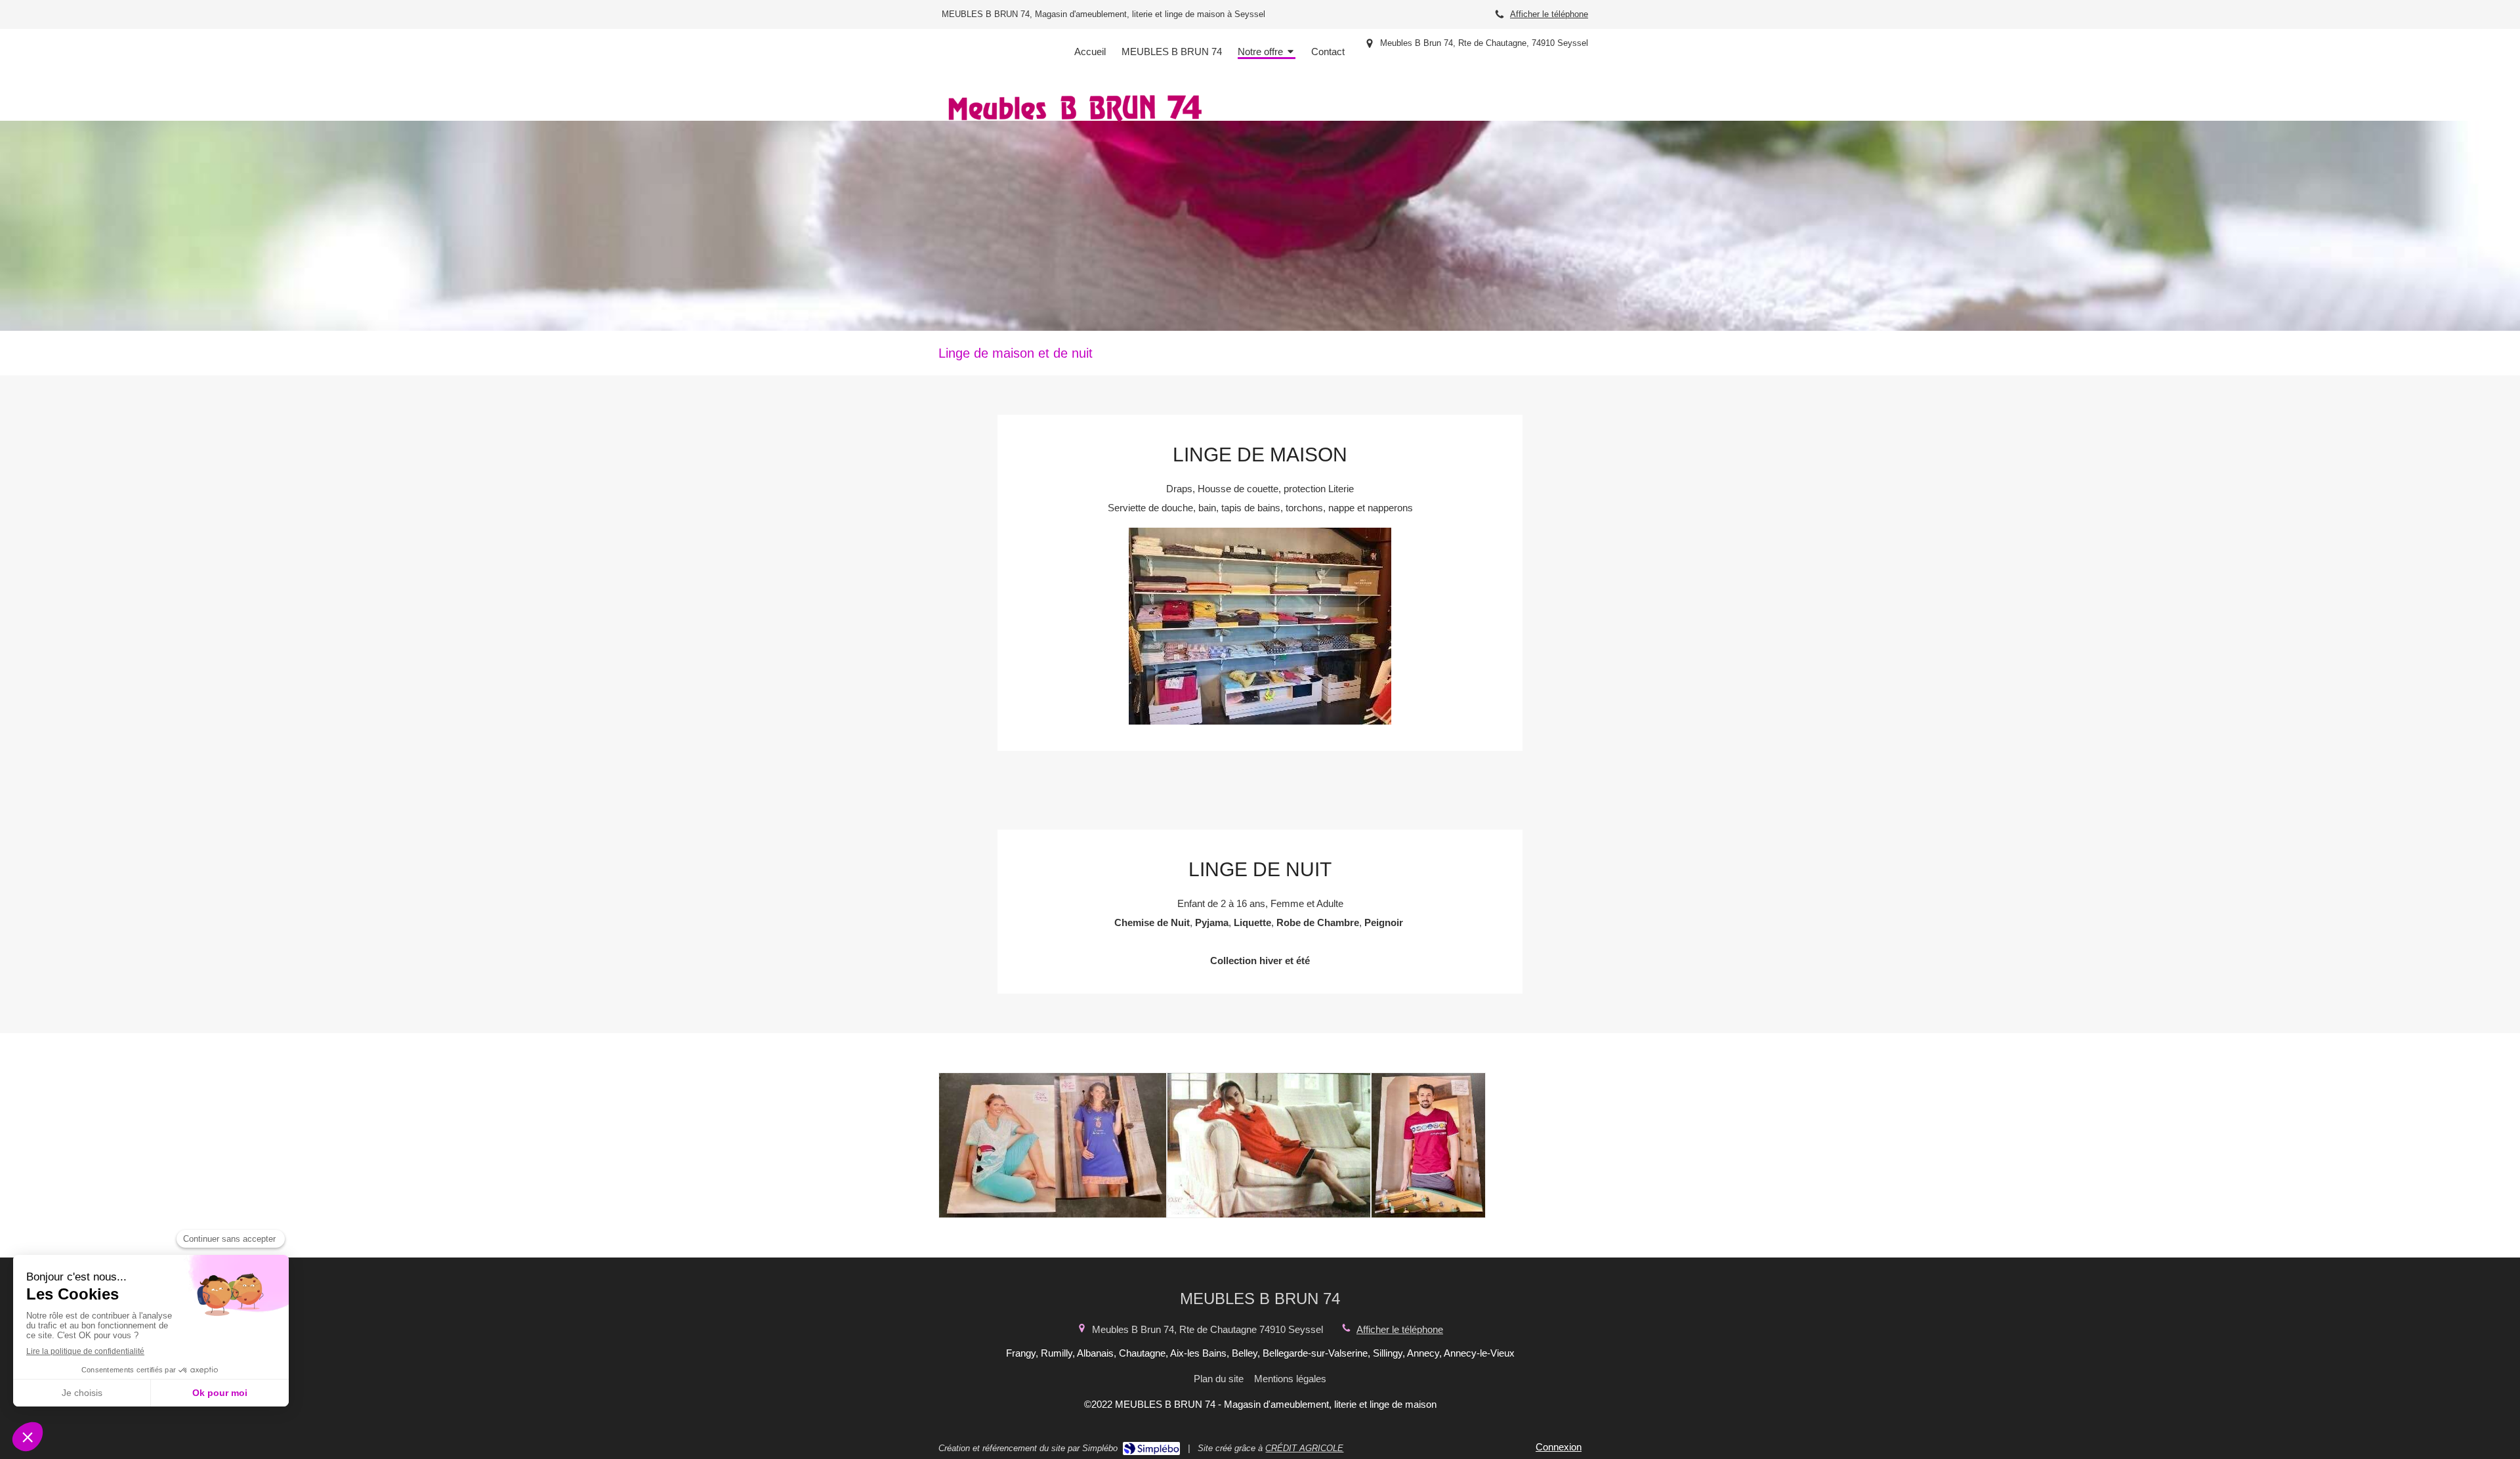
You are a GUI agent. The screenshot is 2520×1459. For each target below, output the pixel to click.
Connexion (1559, 1447)
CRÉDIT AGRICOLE (1304, 1448)
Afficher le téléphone (1549, 14)
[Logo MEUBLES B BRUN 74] (1075, 124)
